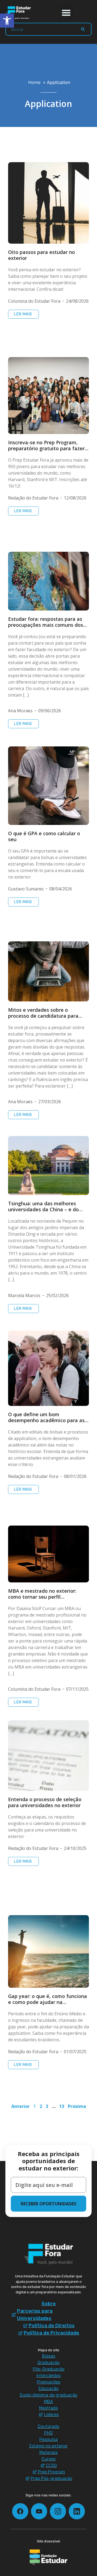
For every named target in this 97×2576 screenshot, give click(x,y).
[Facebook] (20, 2511)
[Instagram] (58, 2511)
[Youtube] (39, 2511)
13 (62, 2106)
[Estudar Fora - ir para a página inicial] (19, 13)
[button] (66, 13)
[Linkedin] (77, 2511)
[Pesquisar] (83, 29)
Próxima (77, 2106)
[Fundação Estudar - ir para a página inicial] (48, 2557)
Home (34, 82)
